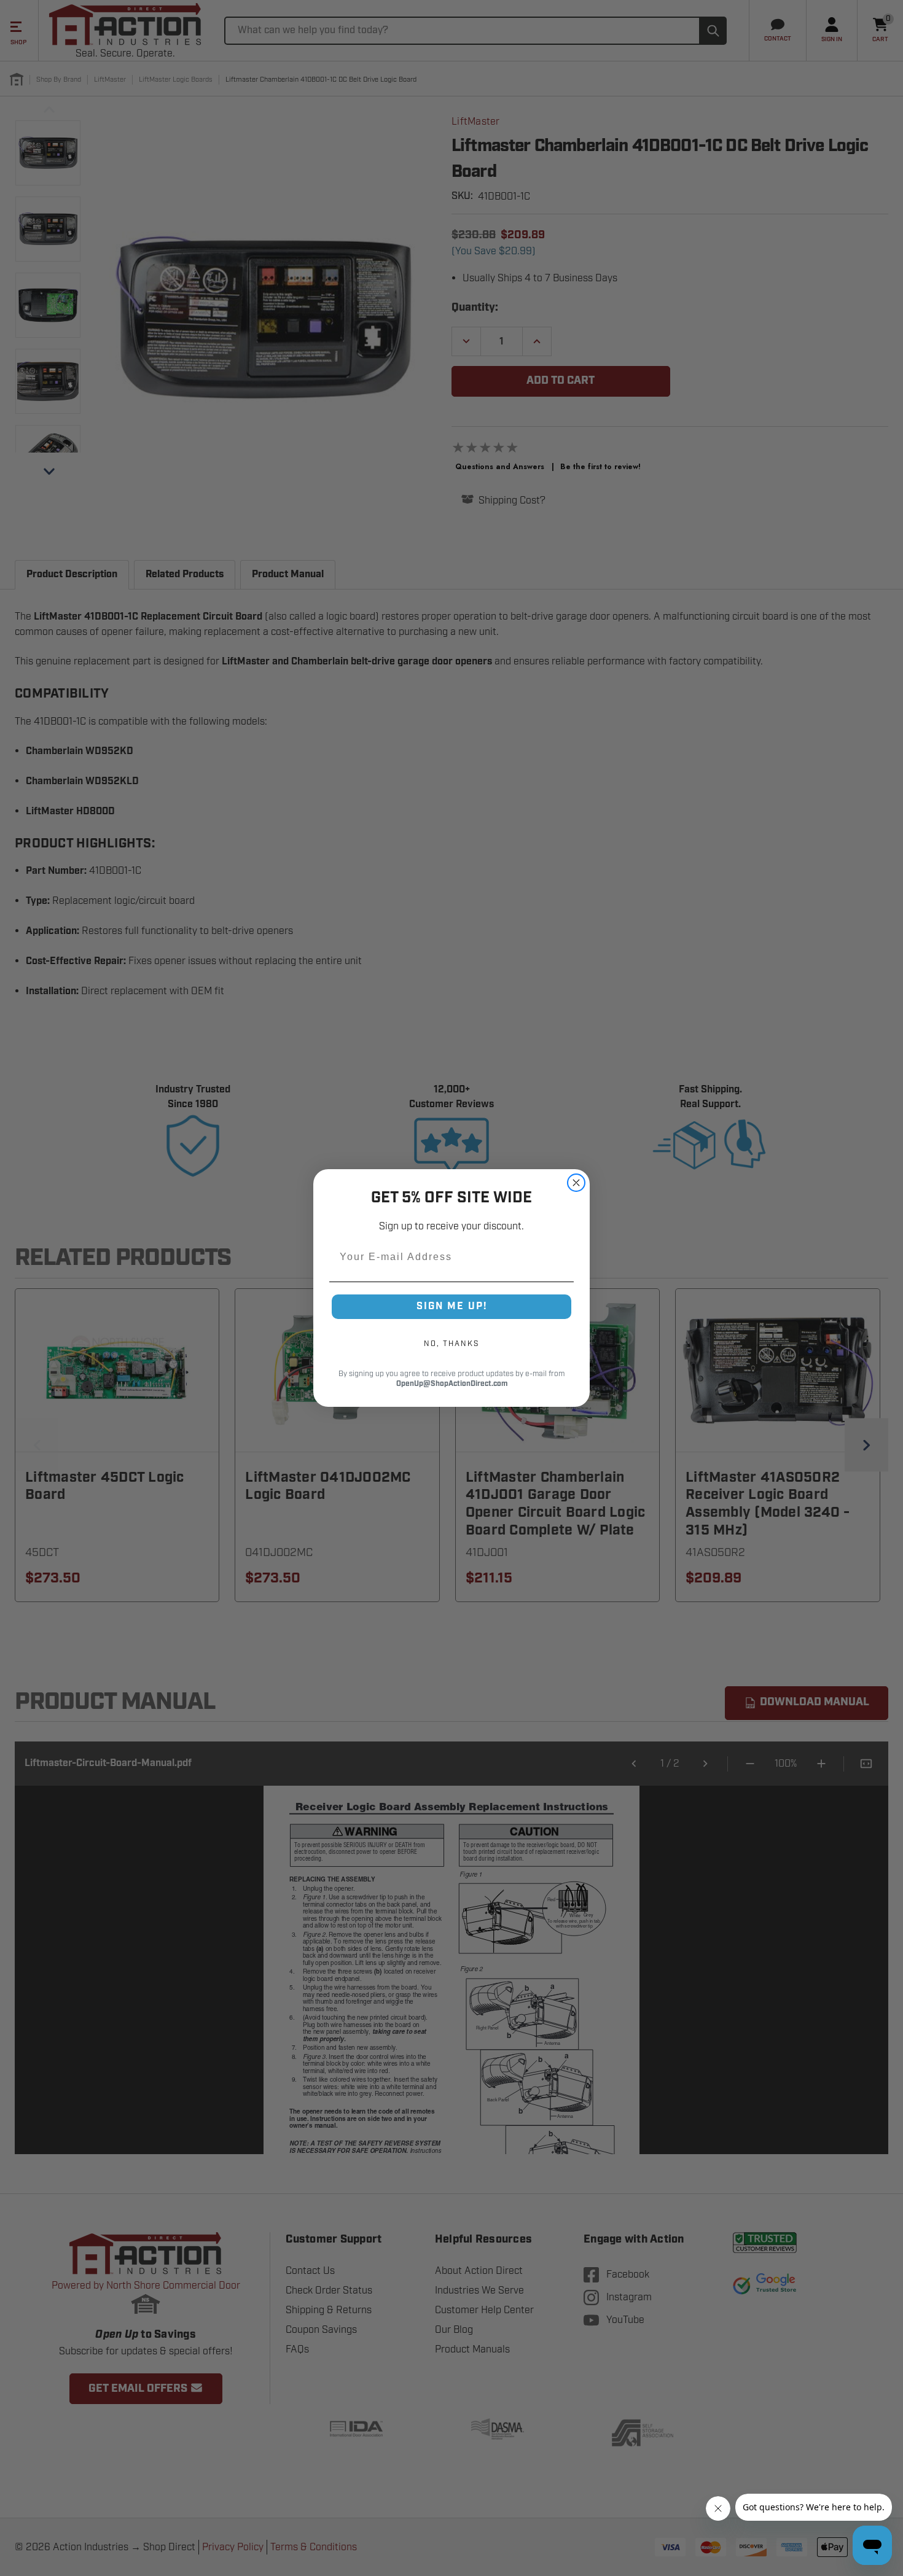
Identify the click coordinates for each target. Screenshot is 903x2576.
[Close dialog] (576, 1183)
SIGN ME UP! (452, 1306)
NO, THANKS (451, 1344)
